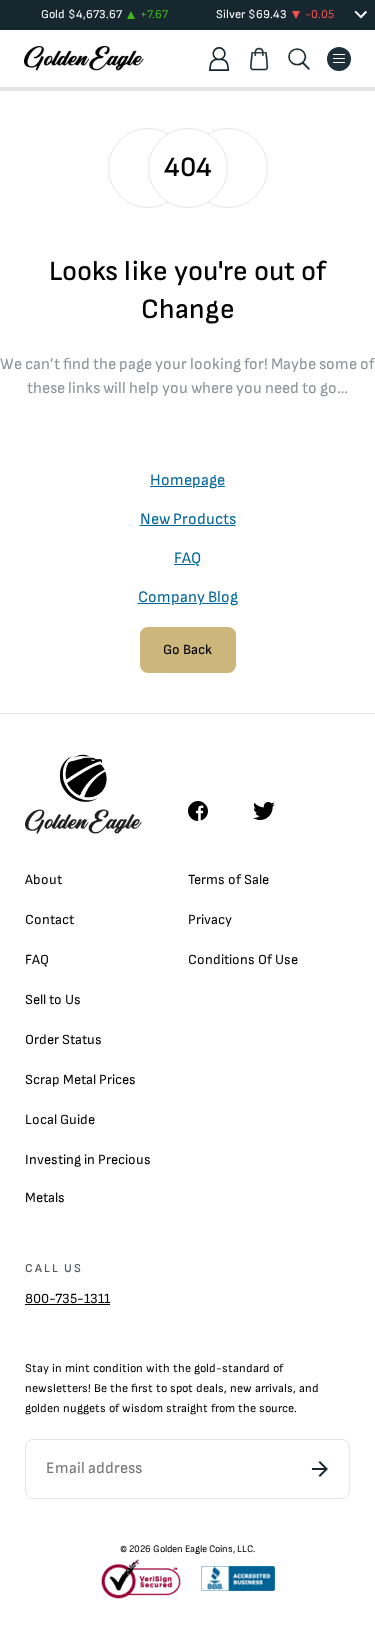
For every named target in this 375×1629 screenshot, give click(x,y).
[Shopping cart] (259, 59)
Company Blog (188, 597)
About (43, 879)
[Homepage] (84, 58)
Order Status (63, 1039)
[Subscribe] (320, 1469)
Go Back (187, 649)
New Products (188, 519)
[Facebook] (208, 811)
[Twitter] (273, 811)
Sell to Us (53, 999)
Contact (49, 919)
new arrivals (261, 1388)
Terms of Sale (228, 879)
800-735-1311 (67, 1298)
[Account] (219, 59)
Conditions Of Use (243, 959)
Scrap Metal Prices (80, 1079)
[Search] (299, 59)
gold (205, 1368)
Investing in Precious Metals (88, 1178)
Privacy (210, 919)
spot (181, 1388)
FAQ (187, 558)
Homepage (187, 480)
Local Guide (60, 1119)
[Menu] (339, 59)
